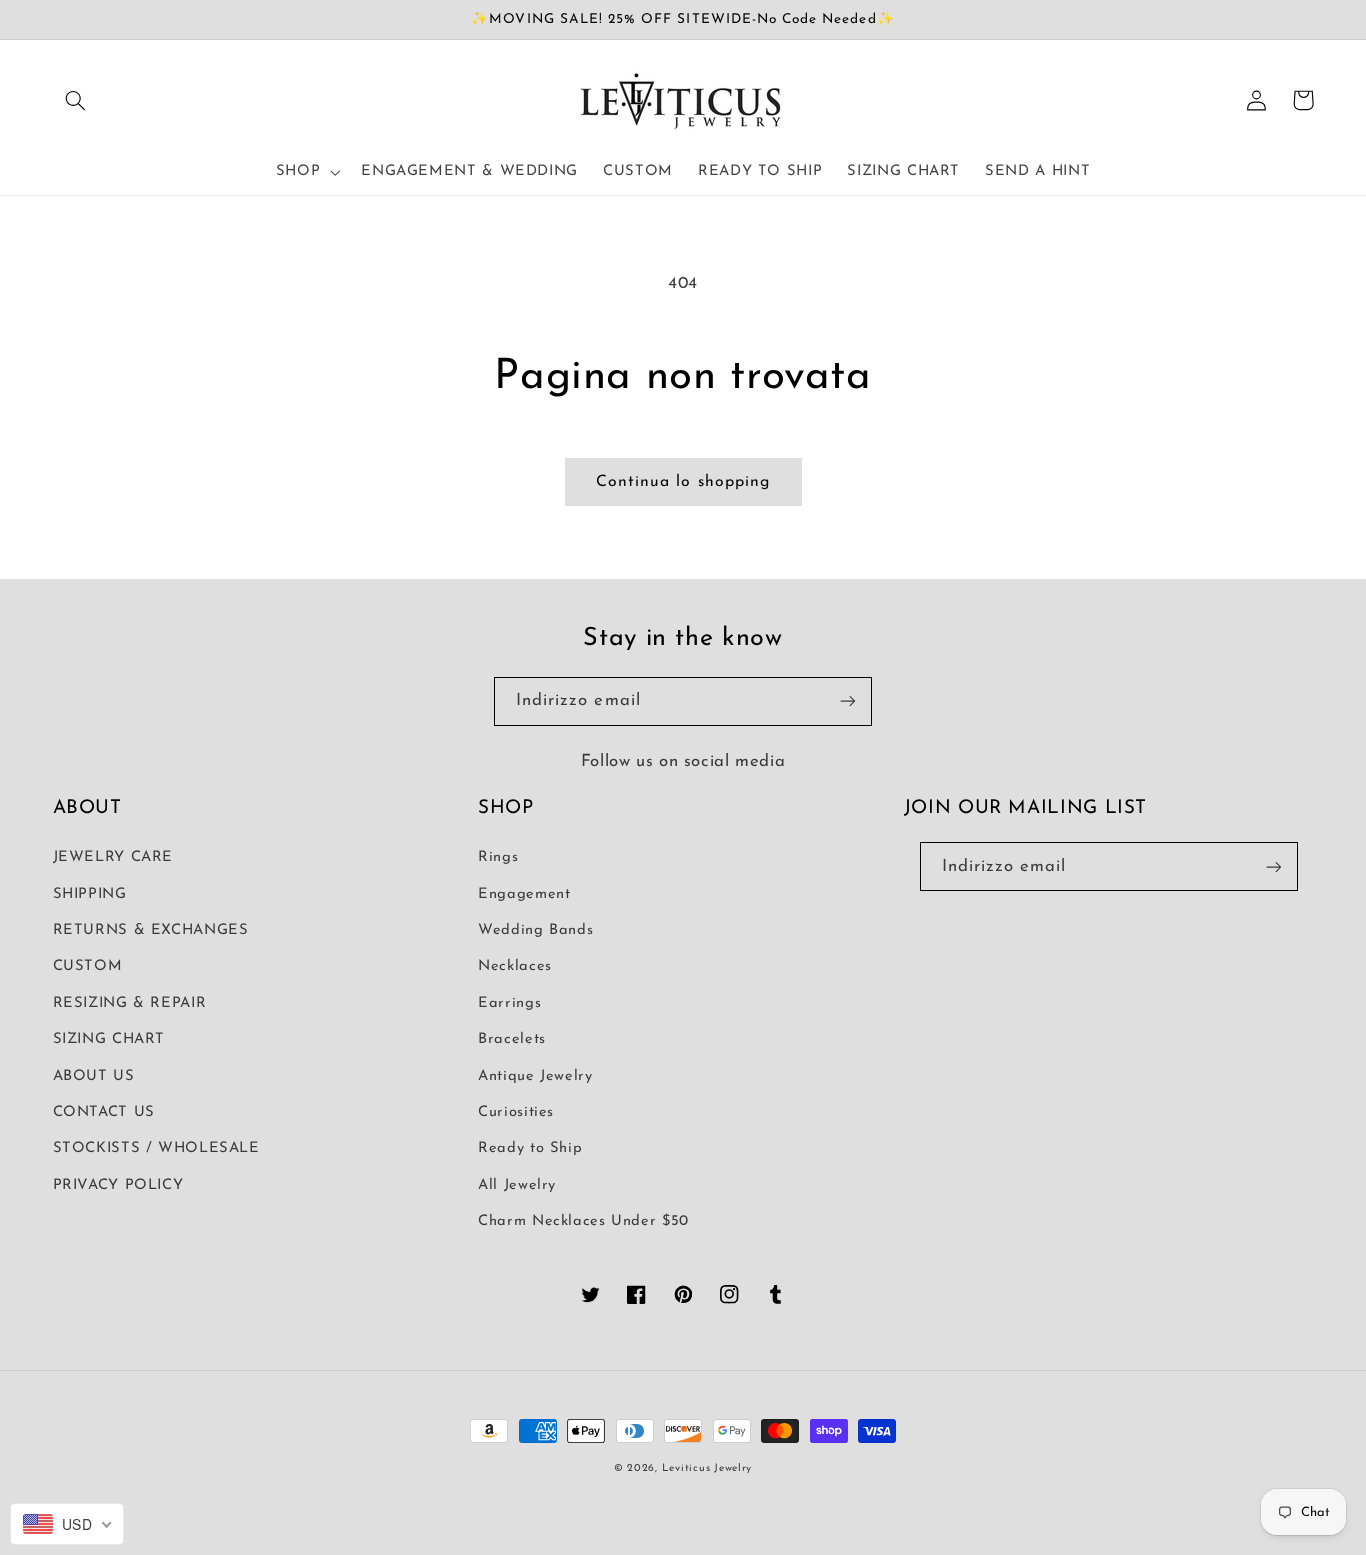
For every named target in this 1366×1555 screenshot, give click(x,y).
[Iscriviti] (848, 701)
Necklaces (515, 966)
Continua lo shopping (683, 482)
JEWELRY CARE (113, 857)
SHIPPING (90, 894)
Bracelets (512, 1039)
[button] (76, 100)
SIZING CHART (109, 1039)
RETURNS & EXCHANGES (151, 930)
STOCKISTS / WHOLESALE (156, 1148)
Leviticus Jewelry (707, 1468)
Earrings (509, 1003)
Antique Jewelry (535, 1076)
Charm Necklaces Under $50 (583, 1221)
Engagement (524, 894)
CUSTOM (88, 966)
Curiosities (516, 1112)
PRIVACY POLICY (118, 1185)
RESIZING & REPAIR (130, 1003)
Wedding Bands (535, 930)
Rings (498, 857)
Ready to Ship (530, 1148)
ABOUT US (94, 1076)
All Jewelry (517, 1185)
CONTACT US (104, 1112)
